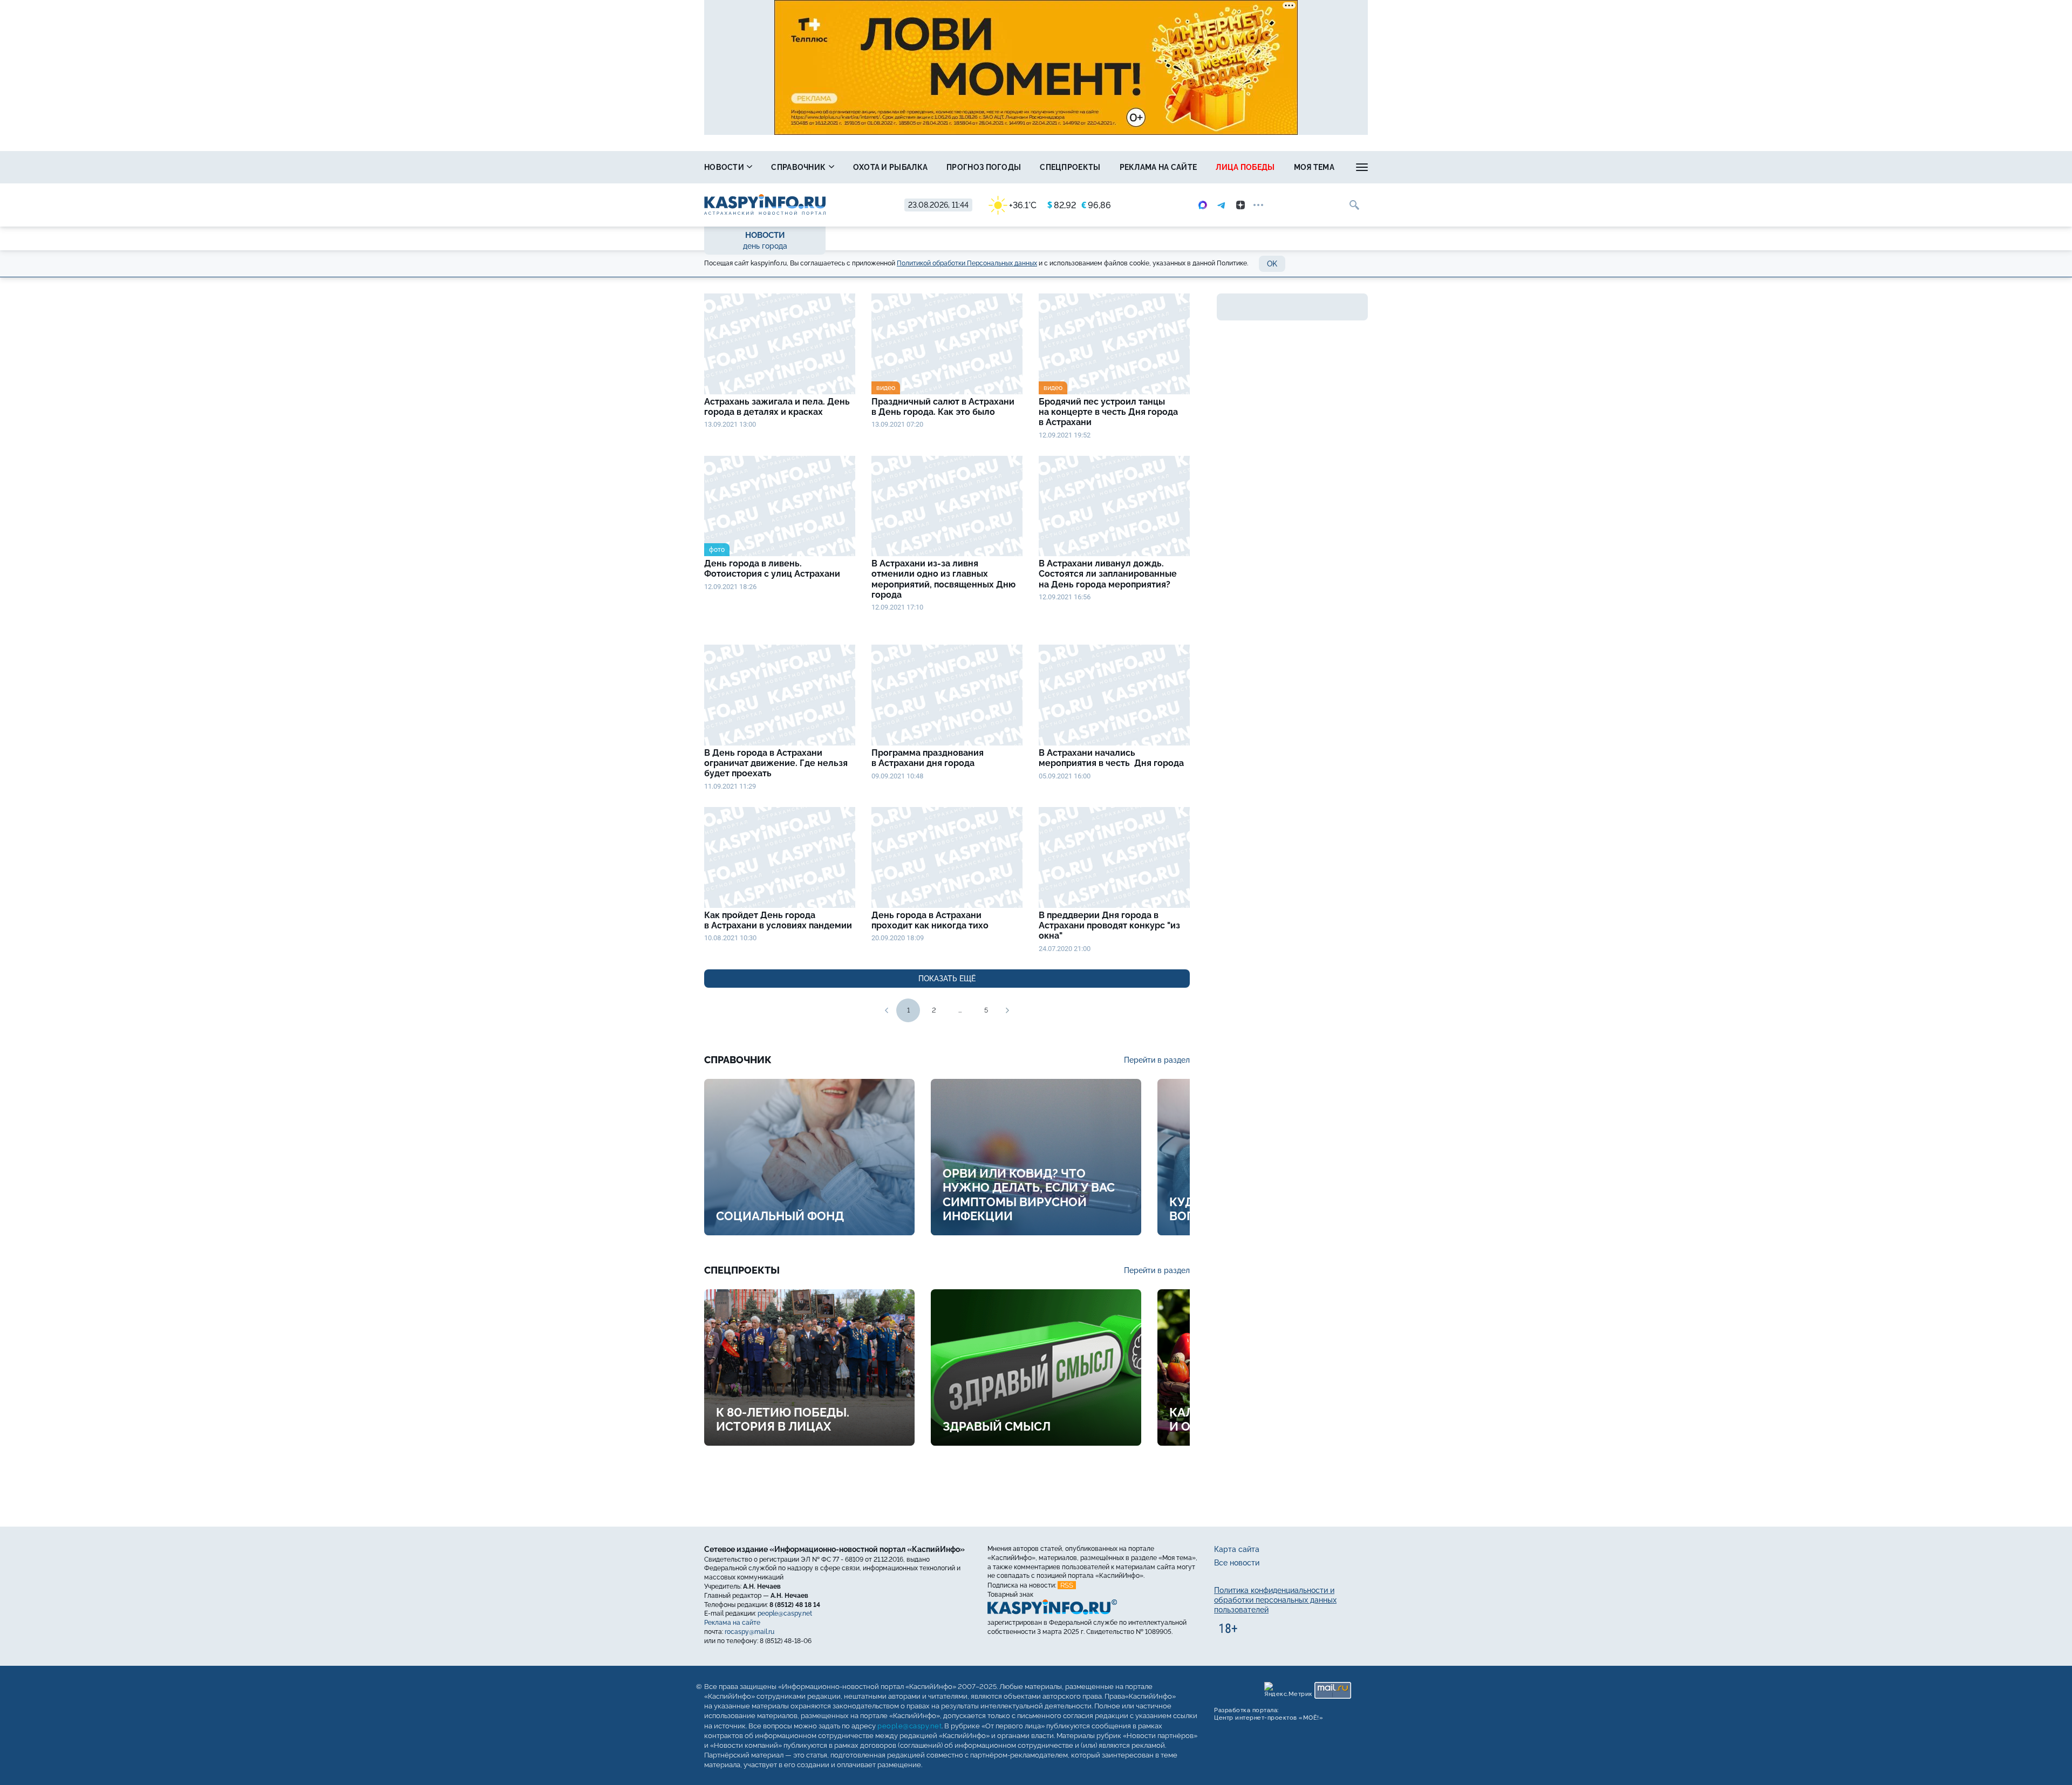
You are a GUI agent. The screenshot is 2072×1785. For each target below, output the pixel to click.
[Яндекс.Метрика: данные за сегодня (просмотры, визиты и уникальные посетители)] (1288, 1690)
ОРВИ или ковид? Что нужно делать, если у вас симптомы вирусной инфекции (1029, 1195)
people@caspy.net (785, 1613)
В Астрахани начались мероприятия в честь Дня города (1113, 758)
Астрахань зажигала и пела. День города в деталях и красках (777, 407)
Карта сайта (1237, 1549)
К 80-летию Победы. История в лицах (783, 1419)
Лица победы (1245, 167)
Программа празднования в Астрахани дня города (928, 758)
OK (1272, 264)
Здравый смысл (997, 1426)
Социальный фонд (780, 1216)
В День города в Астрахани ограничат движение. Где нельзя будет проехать (776, 763)
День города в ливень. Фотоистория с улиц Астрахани (773, 569)
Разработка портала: (1269, 1714)
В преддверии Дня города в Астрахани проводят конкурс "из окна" (1109, 925)
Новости (725, 167)
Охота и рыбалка (891, 167)
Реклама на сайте (1158, 167)
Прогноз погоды (984, 167)
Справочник (799, 167)
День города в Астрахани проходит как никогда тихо (930, 920)
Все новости (1237, 1563)
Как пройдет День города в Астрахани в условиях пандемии (779, 920)
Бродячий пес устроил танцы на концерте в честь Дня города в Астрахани (1108, 412)
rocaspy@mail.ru (749, 1632)
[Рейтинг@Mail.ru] (1333, 1690)
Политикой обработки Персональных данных (967, 263)
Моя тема (1314, 167)
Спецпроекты (1070, 167)
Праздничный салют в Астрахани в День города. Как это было (943, 407)
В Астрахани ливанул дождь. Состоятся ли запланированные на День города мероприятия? (1108, 574)
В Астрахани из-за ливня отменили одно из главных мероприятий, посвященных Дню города (943, 579)
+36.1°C (1023, 205)
